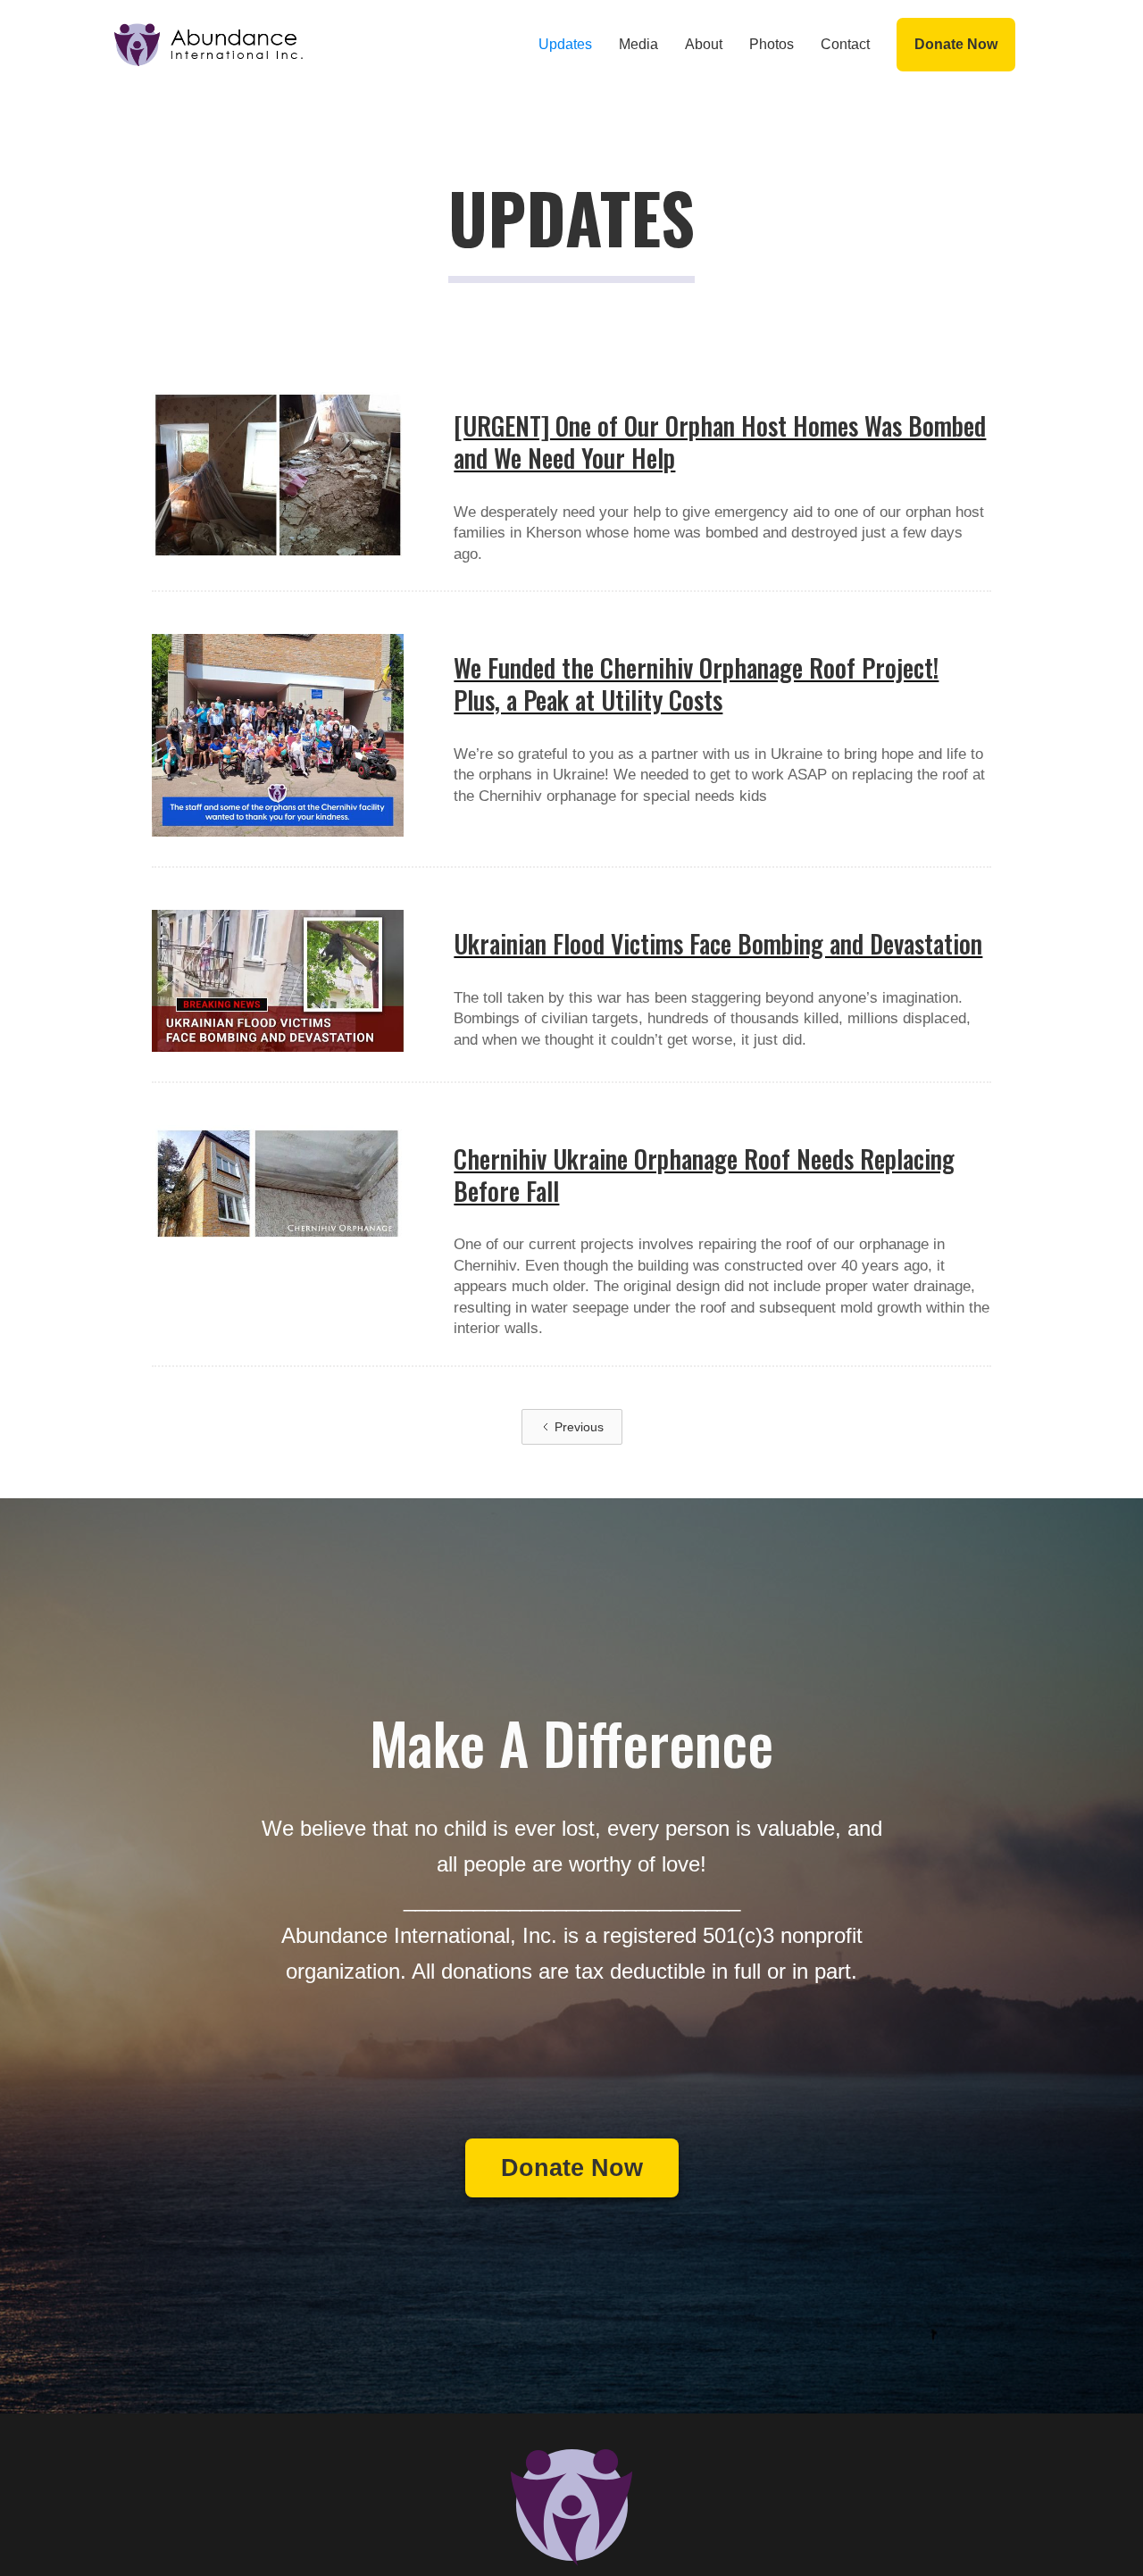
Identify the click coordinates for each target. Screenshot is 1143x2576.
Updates (565, 44)
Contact (845, 44)
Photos (772, 44)
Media (638, 44)
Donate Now (956, 44)
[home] (209, 45)
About (704, 44)
